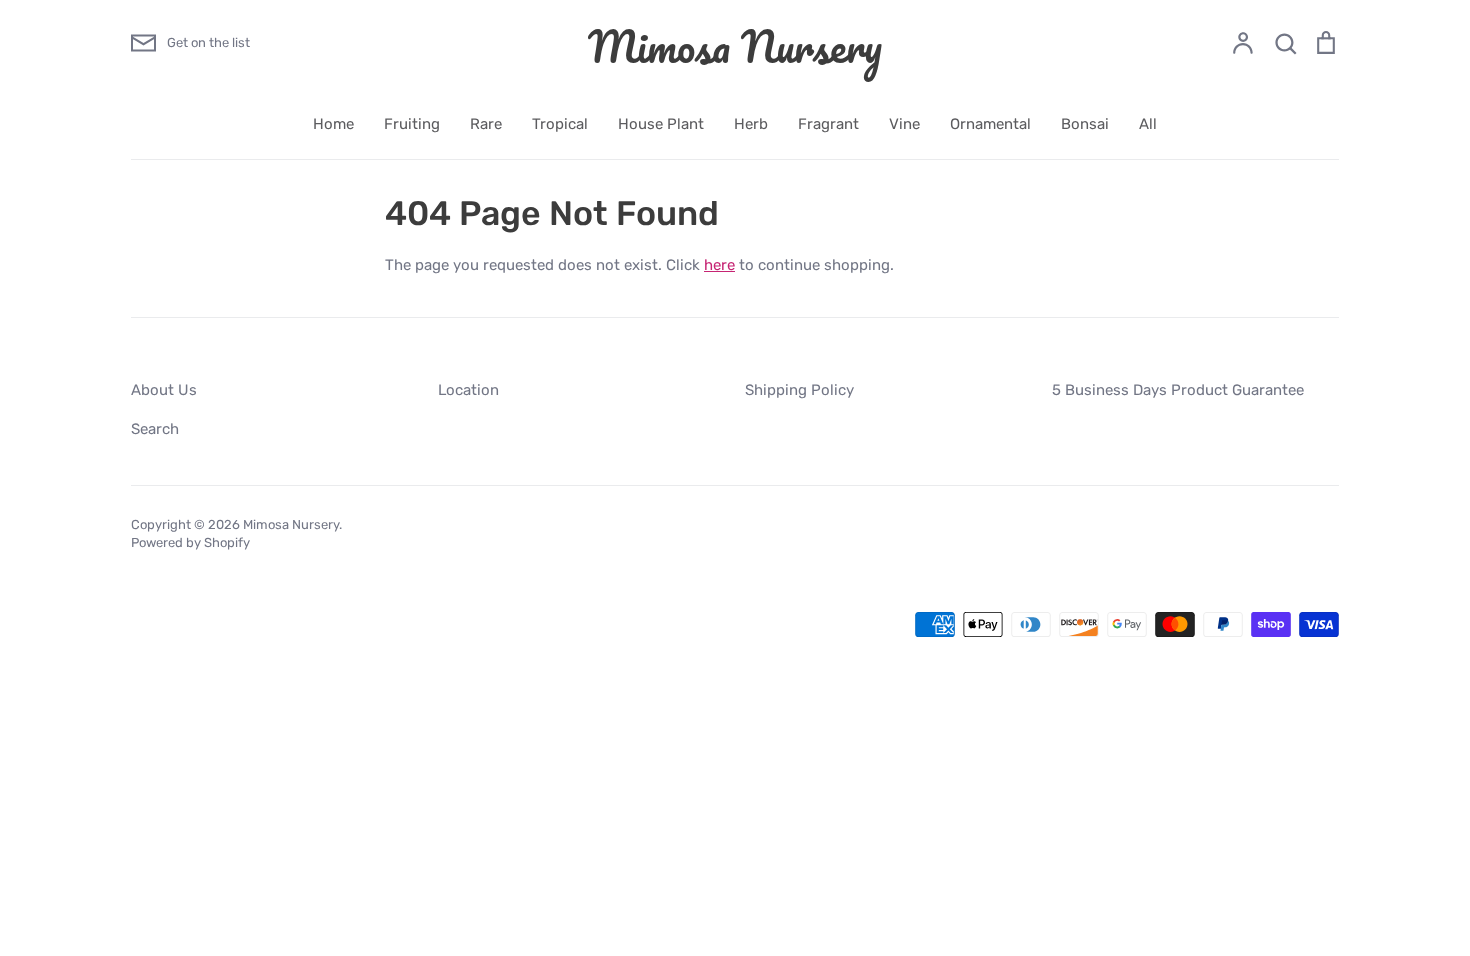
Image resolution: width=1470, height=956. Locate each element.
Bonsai (1085, 124)
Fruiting (412, 124)
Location (468, 390)
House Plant (661, 124)
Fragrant (828, 124)
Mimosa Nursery (735, 46)
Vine (904, 124)
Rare (486, 124)
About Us (164, 390)
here (719, 265)
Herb (751, 124)
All (1148, 124)
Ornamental (990, 124)
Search (155, 429)
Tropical (560, 124)
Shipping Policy (799, 390)
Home (333, 124)
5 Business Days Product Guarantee (1178, 390)
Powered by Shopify (190, 542)
